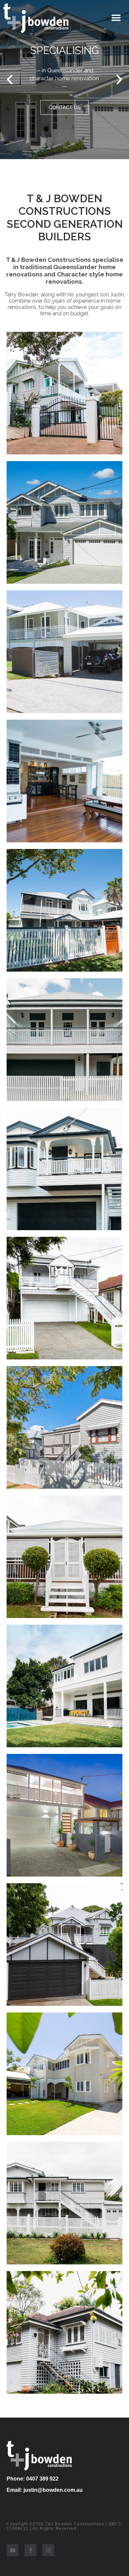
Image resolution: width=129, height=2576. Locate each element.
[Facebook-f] (30, 2550)
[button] (10, 80)
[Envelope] (13, 2550)
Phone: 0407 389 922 (33, 2479)
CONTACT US (64, 115)
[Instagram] (48, 2550)
